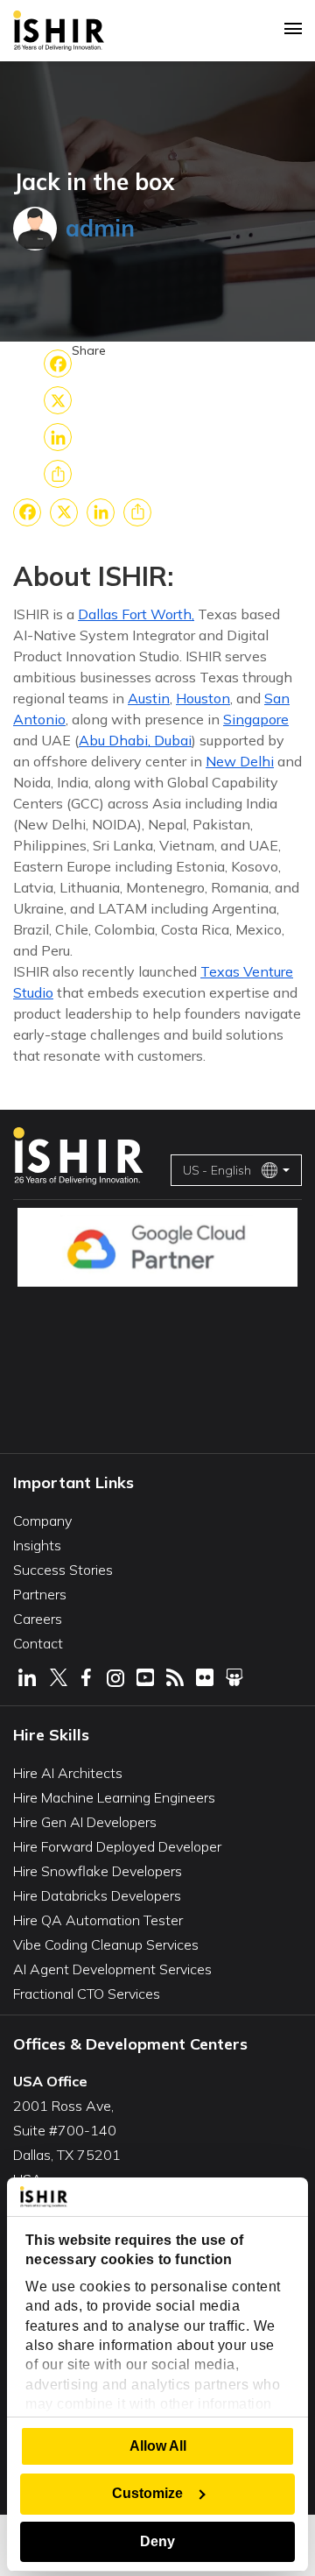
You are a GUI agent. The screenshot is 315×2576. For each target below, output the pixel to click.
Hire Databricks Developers (97, 1895)
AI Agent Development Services (112, 1969)
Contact (38, 1643)
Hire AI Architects (68, 1773)
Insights (37, 1545)
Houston (203, 698)
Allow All (158, 2446)
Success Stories (63, 1570)
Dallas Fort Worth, (136, 614)
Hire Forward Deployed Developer (117, 1846)
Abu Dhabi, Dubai (135, 740)
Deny (157, 2541)
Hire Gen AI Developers (85, 1822)
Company (42, 1521)
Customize (147, 2493)
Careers (38, 1619)
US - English (217, 1170)
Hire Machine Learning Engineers (114, 1797)
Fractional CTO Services (87, 1994)
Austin (149, 698)
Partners (40, 1594)
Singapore (256, 719)
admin (100, 228)
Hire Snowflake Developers (98, 1871)
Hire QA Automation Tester (98, 1920)
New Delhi (240, 761)
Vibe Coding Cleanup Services (106, 1944)
